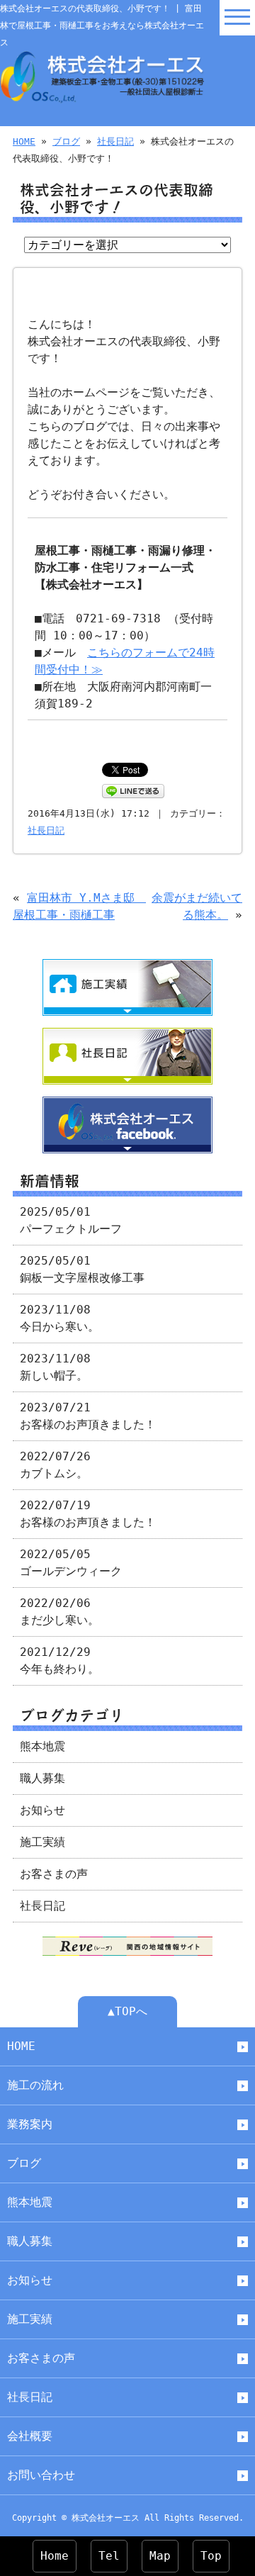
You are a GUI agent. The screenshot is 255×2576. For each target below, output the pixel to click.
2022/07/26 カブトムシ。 (55, 1465)
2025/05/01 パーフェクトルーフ (71, 1220)
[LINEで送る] (133, 790)
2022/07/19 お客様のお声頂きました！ (88, 1514)
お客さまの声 (54, 1874)
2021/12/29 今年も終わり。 (59, 1661)
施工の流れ (35, 2085)
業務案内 (30, 2124)
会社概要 (30, 2436)
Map (160, 2556)
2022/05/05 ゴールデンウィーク (71, 1563)
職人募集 (42, 1778)
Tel (109, 2556)
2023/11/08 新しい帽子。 (55, 1367)
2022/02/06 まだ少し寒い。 (59, 1612)
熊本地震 (42, 1746)
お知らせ (42, 1810)
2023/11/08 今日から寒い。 (59, 1318)
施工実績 (42, 1842)
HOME (24, 141)
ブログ (66, 141)
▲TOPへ (127, 2011)
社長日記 (115, 141)
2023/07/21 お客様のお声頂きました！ (88, 1416)
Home (55, 2556)
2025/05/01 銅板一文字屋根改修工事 (82, 1269)
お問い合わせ (41, 2475)
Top (211, 2556)
